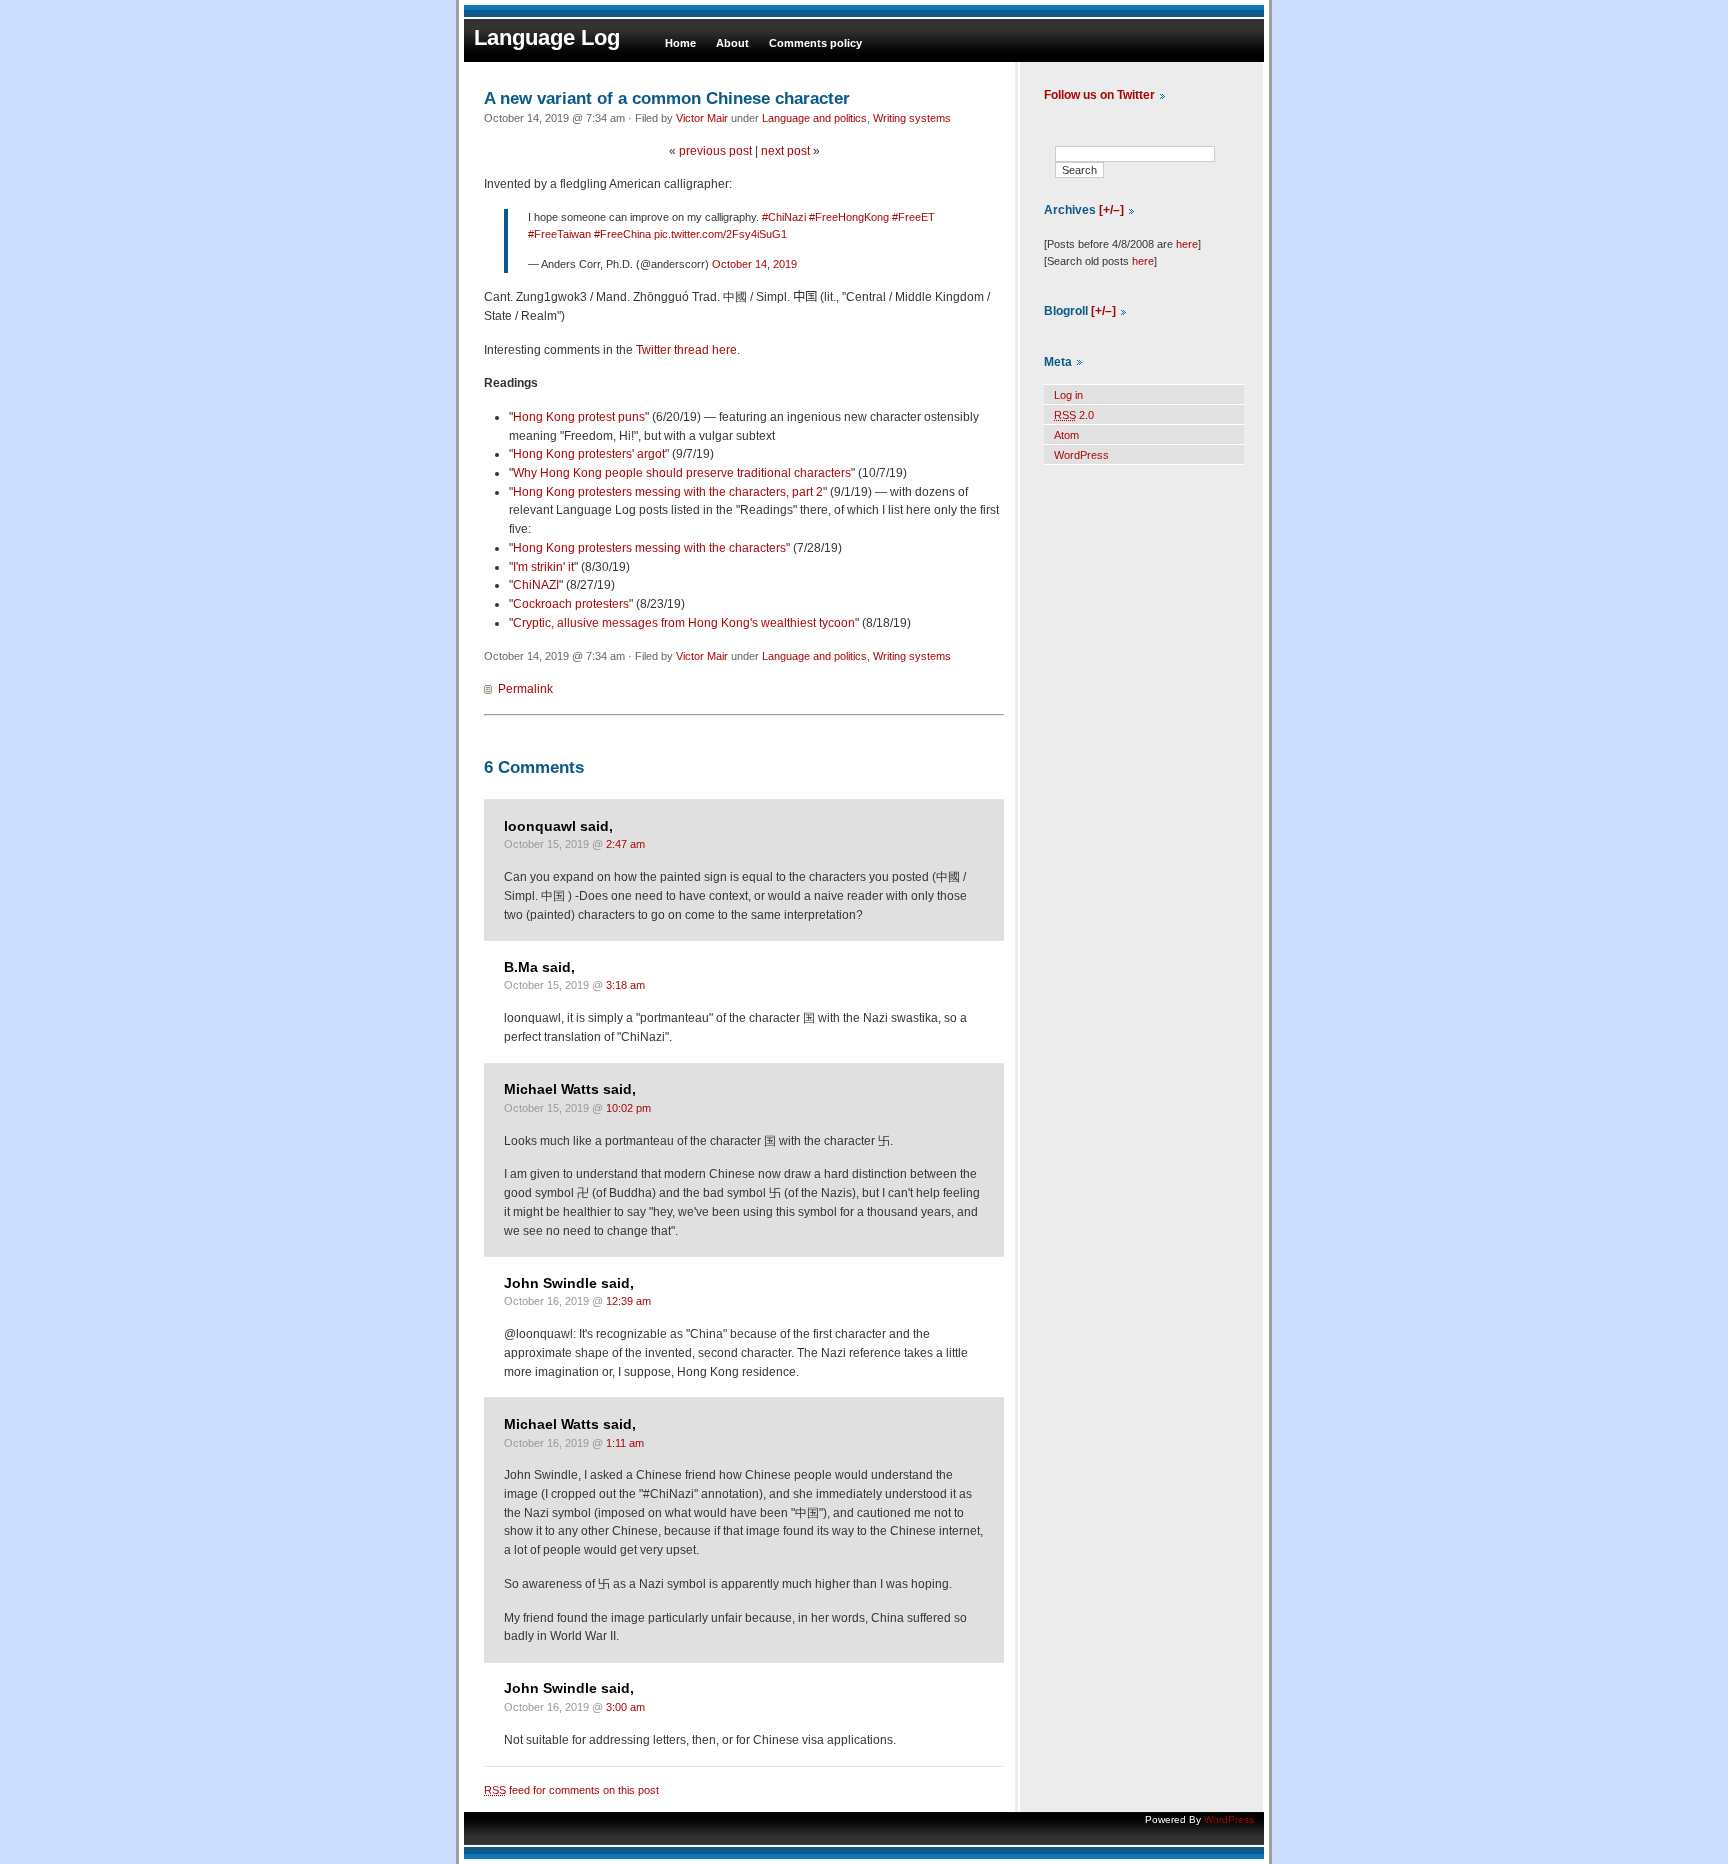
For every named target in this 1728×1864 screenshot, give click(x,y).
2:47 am (625, 844)
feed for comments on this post (571, 1790)
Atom (1066, 435)
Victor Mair (702, 118)
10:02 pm (628, 1108)
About (732, 43)
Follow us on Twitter (1099, 95)
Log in (1068, 395)
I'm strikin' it (543, 567)
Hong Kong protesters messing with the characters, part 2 (668, 492)
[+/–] (1111, 210)
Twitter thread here (686, 350)
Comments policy (815, 43)
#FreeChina (622, 234)
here (1187, 244)
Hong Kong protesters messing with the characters (649, 548)
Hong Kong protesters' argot (589, 454)
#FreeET (913, 217)
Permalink (525, 689)
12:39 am (628, 1301)
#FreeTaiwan (559, 234)
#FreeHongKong (849, 217)
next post (785, 151)
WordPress (1081, 455)
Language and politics (814, 118)
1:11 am (625, 1443)
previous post (715, 151)
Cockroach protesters (571, 604)
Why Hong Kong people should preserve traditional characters (682, 473)
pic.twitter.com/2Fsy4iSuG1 (720, 234)
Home (680, 43)
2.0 (1074, 415)
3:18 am (625, 985)
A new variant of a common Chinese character (667, 98)
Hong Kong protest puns (579, 417)
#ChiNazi (784, 217)
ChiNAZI (536, 585)
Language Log (547, 37)
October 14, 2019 (754, 264)
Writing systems (912, 118)
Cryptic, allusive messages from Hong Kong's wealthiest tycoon (684, 623)
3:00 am (625, 1707)
